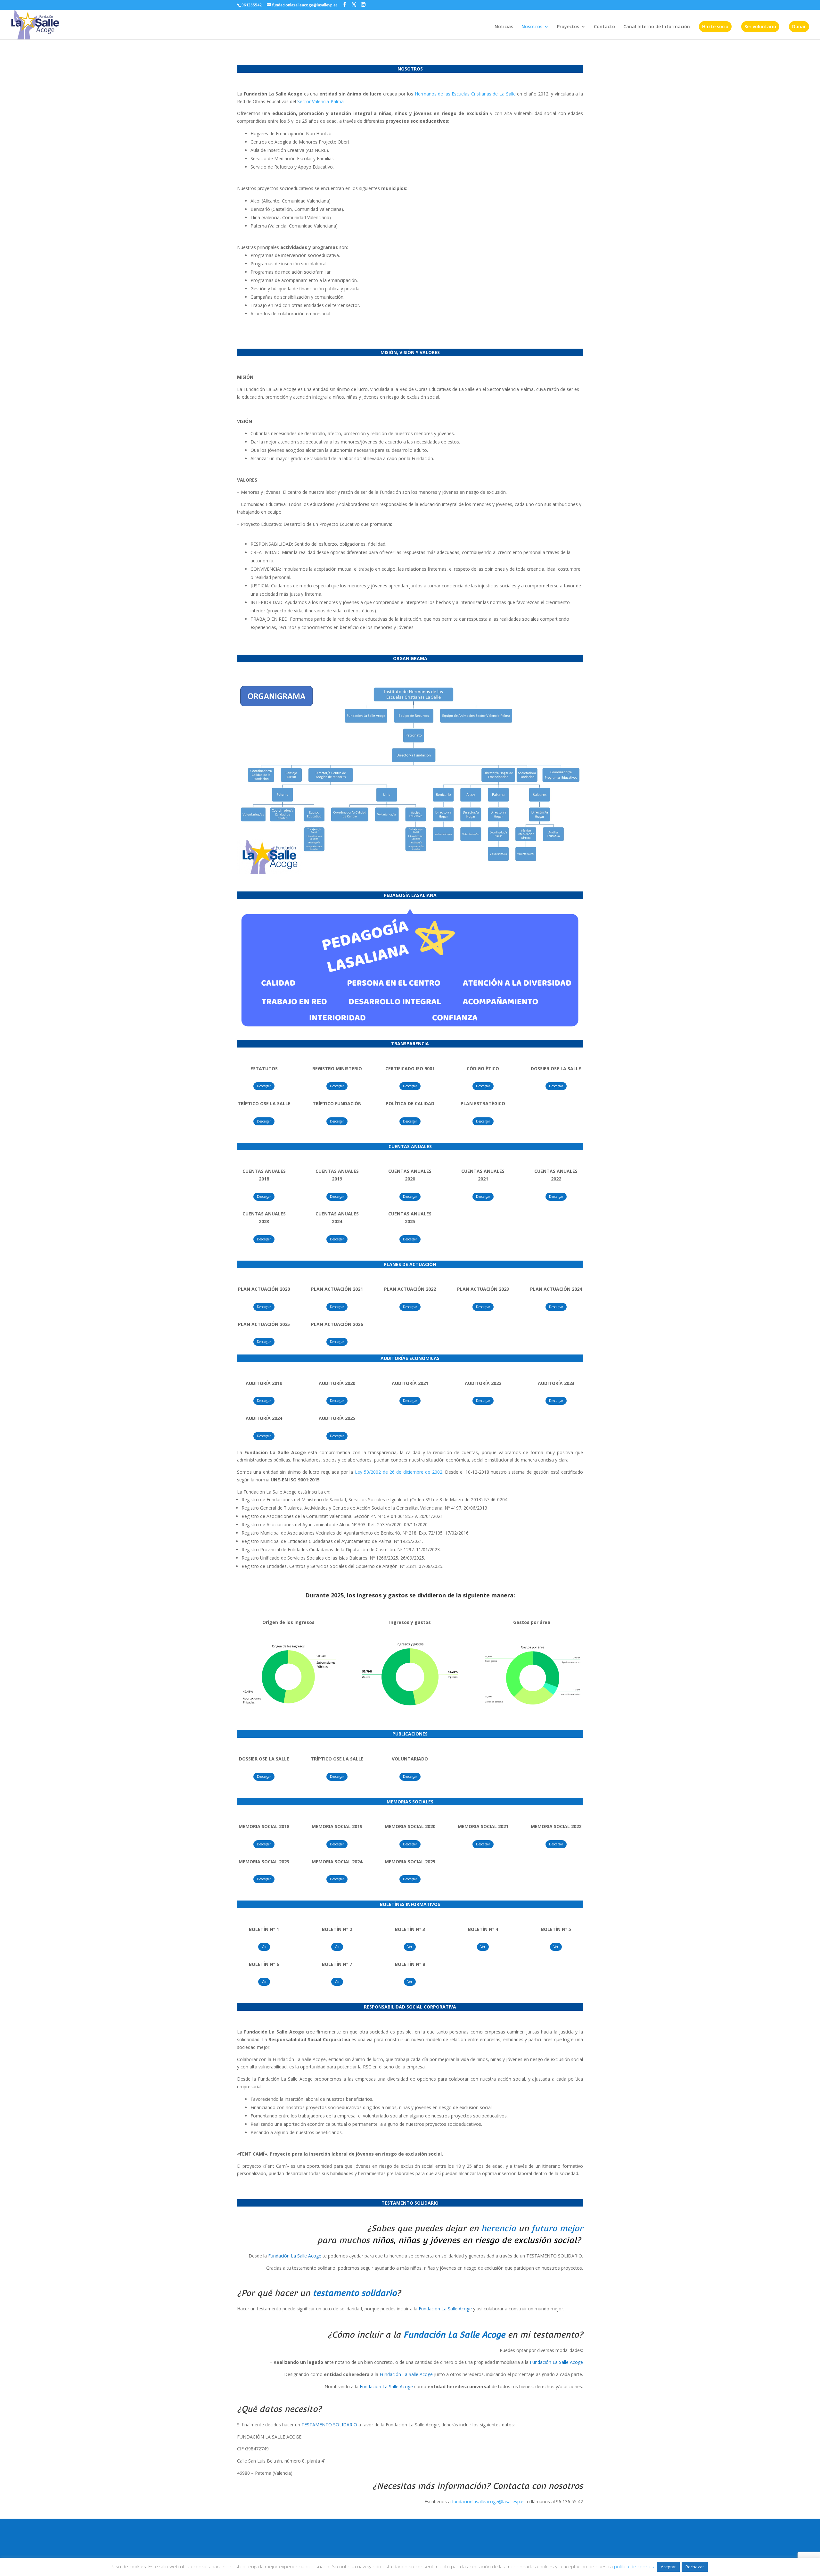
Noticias (504, 27)
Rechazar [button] (695, 2567)
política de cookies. (635, 2566)
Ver (264, 1947)
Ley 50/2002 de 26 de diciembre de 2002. (399, 1472)
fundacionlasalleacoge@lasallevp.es (489, 2501)
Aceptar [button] (668, 2567)
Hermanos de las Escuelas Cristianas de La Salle (465, 94)
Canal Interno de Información (657, 27)
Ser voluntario (760, 26)
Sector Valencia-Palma (320, 101)
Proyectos (568, 27)
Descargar (264, 1086)
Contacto (604, 27)
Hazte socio (715, 26)
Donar (799, 26)
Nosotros (532, 27)
